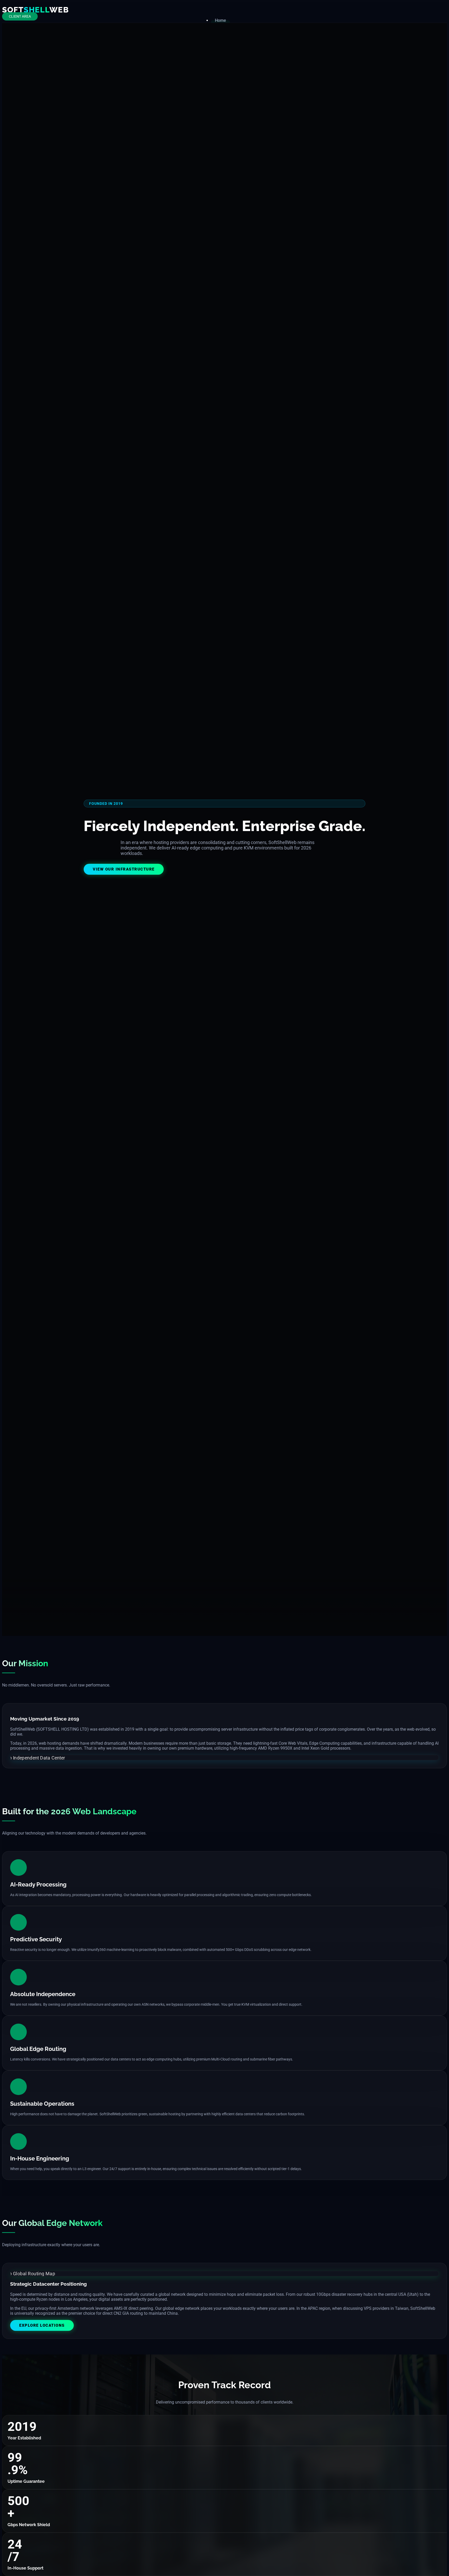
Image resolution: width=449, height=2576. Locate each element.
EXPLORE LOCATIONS (42, 2325)
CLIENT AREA (20, 16)
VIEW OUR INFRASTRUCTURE (124, 869)
